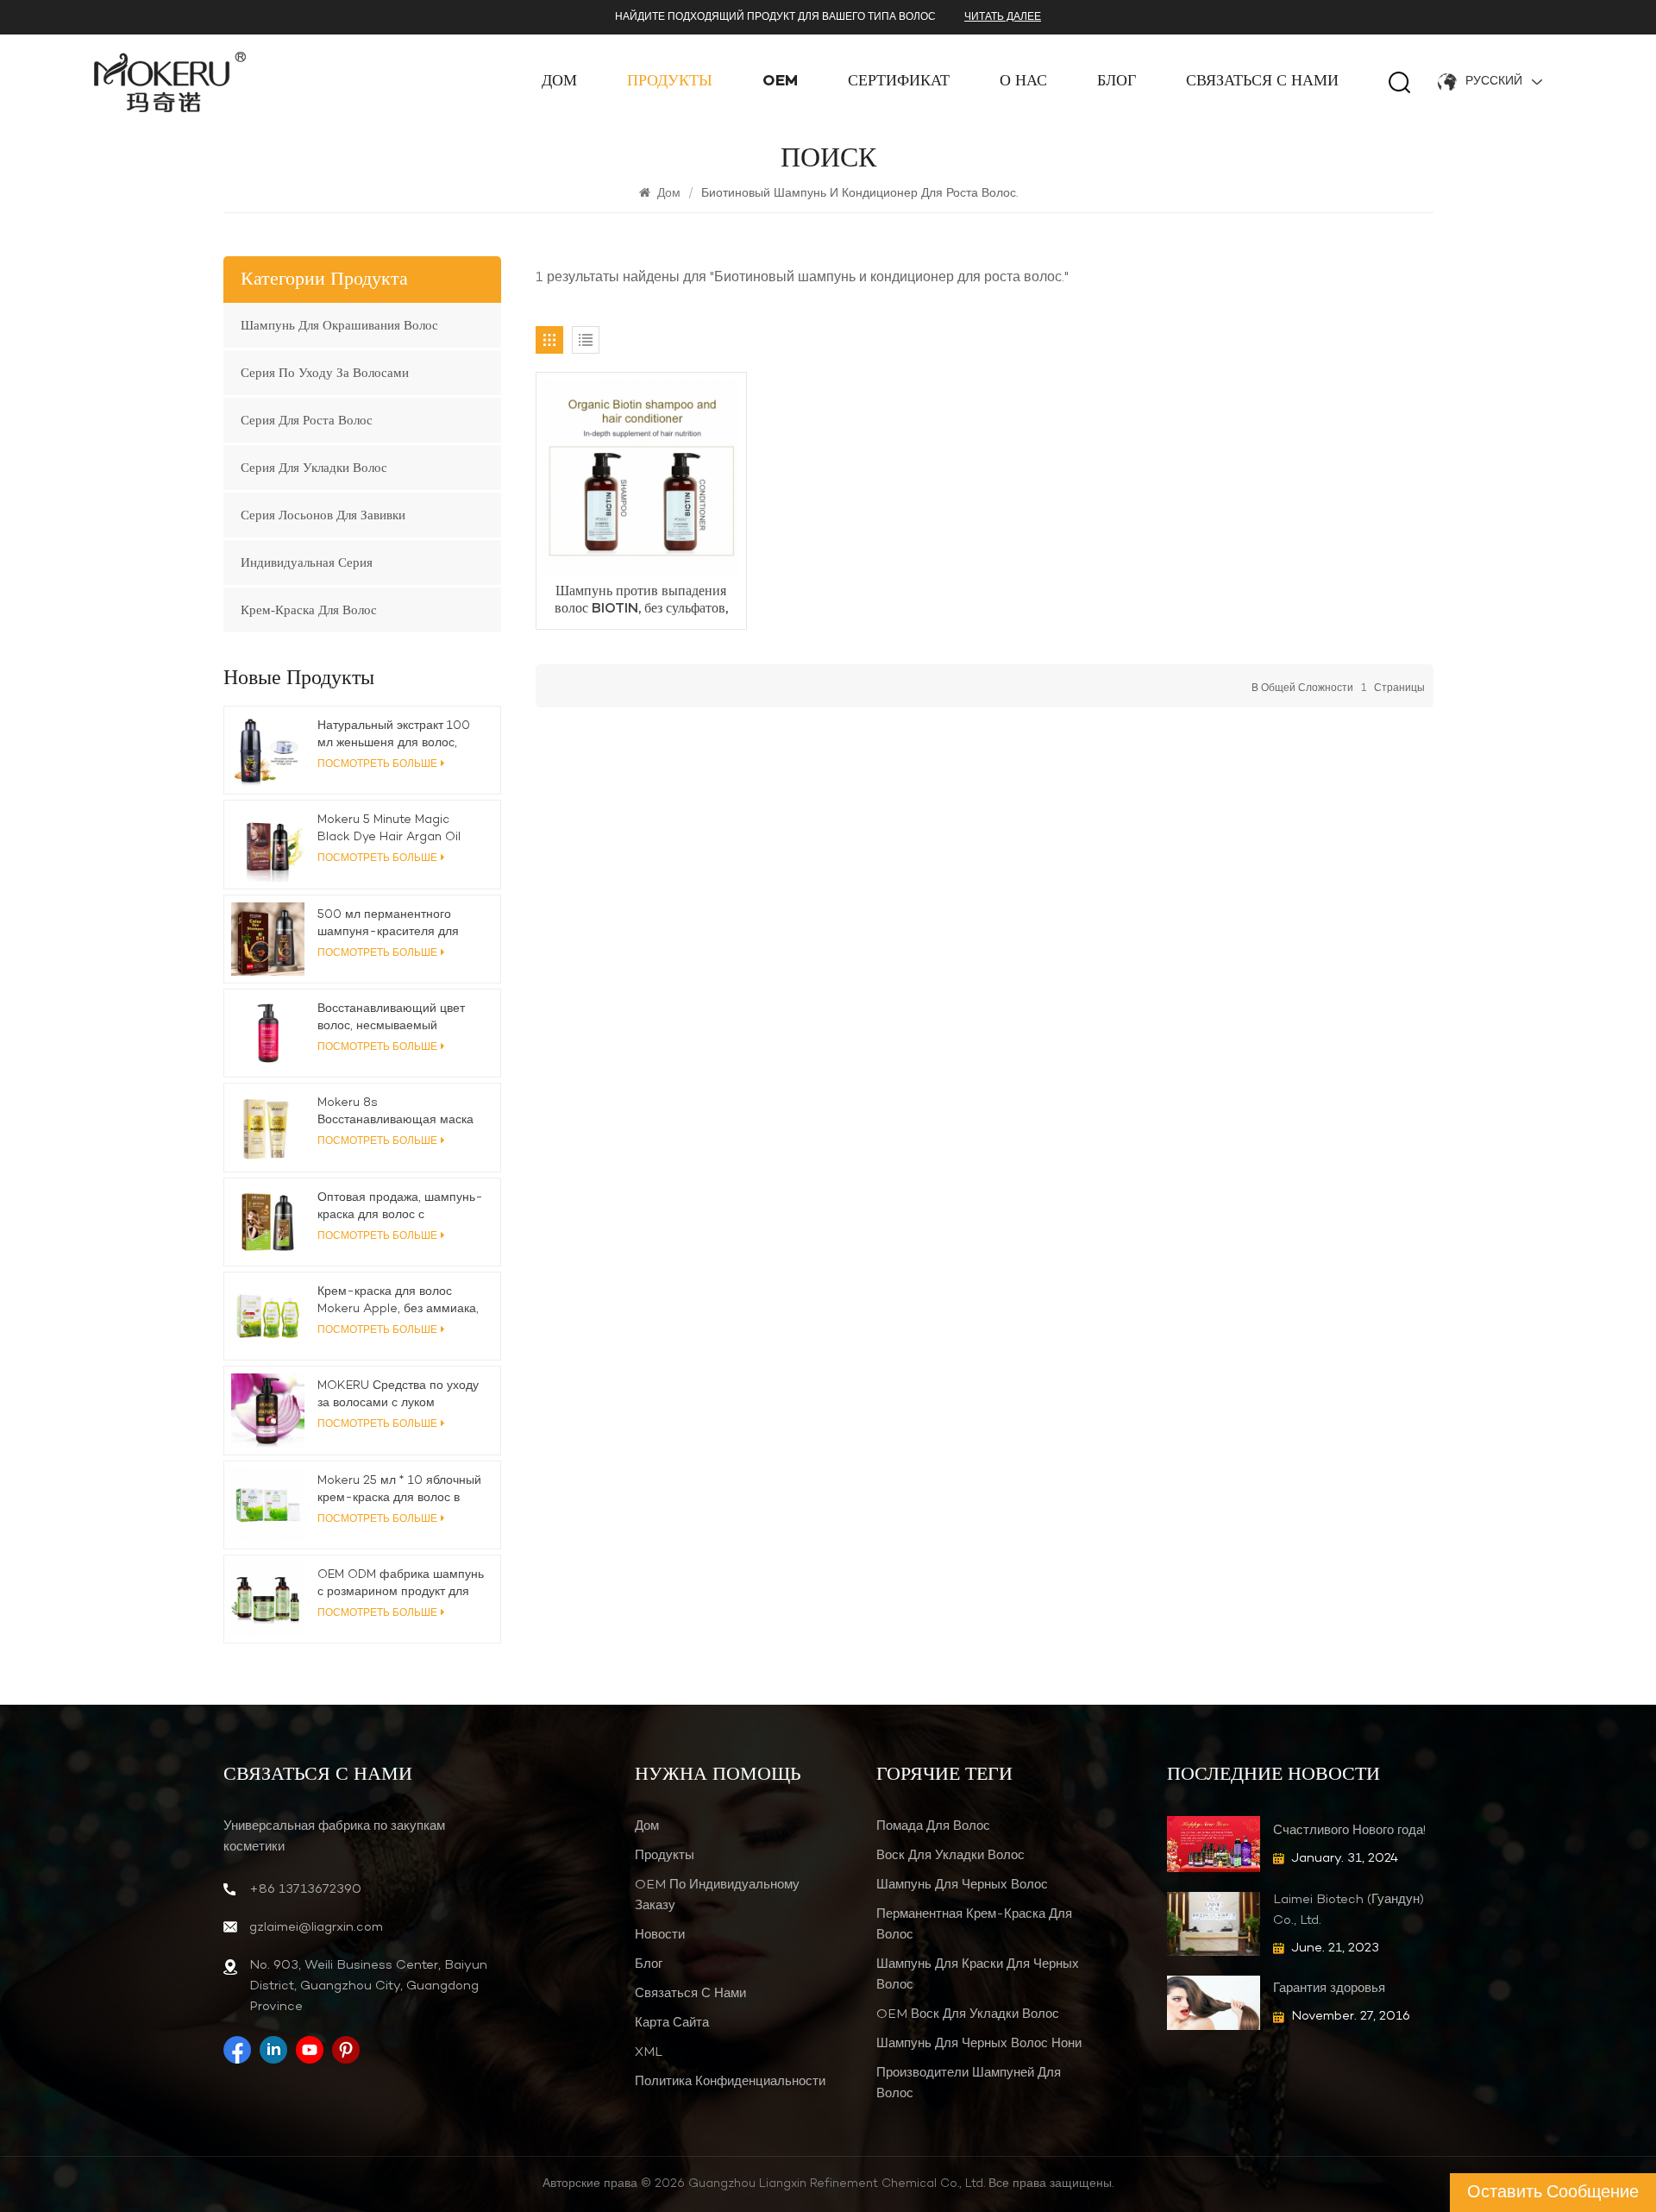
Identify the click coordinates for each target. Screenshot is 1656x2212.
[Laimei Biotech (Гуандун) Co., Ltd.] (1214, 1923)
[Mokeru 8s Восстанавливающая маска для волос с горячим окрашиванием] (268, 1127)
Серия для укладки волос (314, 468)
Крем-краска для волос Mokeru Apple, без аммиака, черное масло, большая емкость (398, 1301)
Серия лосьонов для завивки (323, 515)
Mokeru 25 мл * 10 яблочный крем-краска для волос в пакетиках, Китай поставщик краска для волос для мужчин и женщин (401, 1490)
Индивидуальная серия (307, 562)
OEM (780, 82)
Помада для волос (933, 1826)
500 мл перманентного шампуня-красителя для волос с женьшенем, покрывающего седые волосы (388, 924)
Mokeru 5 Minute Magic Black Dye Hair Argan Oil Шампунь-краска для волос (396, 829)
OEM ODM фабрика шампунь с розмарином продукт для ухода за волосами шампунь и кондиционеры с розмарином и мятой (401, 1584)
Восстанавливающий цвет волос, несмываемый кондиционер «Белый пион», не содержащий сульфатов (397, 1018)
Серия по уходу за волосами (325, 373)
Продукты (670, 82)
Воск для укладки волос (950, 1856)
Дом (559, 82)
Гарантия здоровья (1329, 1989)
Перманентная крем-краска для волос (974, 1925)
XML (649, 2052)
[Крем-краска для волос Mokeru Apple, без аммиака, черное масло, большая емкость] (268, 1316)
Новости (660, 1935)
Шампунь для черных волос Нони (979, 2044)
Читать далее (1003, 17)
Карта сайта (672, 2023)
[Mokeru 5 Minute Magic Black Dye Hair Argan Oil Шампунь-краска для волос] (268, 844)
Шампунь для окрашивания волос (339, 325)
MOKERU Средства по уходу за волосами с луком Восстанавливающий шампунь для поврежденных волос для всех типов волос (398, 1395)
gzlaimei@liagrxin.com (316, 1927)
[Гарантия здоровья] (1214, 2003)
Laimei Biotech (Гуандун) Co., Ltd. (1349, 1910)
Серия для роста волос (307, 420)
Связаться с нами (1262, 82)
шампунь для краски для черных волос (978, 1975)
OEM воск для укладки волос (968, 2014)
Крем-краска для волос (309, 610)
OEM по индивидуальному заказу (717, 1895)
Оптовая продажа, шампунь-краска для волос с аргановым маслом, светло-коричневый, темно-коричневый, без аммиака (400, 1207)
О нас (1023, 82)
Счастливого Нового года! (1349, 1831)
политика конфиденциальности (730, 2082)
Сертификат (899, 82)
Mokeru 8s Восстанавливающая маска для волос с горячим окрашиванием (395, 1112)
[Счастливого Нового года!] (1214, 1844)
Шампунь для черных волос (962, 1885)
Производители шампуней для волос (969, 2083)
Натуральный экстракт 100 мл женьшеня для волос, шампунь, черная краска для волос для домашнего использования (398, 735)
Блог (1117, 82)
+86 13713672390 (305, 1889)
